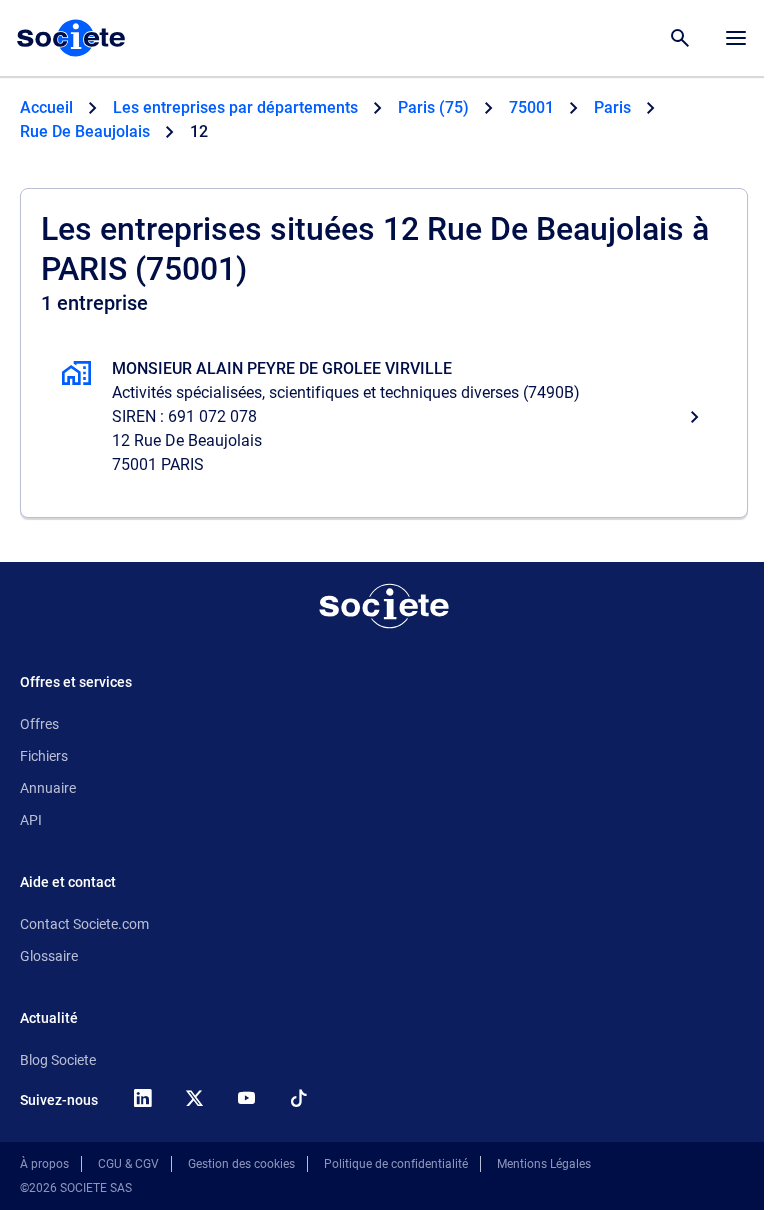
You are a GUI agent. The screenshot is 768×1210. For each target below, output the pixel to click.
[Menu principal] (736, 38)
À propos (44, 1164)
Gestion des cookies (241, 1164)
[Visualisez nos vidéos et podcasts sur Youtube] (246, 1098)
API (31, 820)
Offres (39, 724)
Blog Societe (58, 1060)
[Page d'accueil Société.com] (71, 38)
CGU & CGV (128, 1164)
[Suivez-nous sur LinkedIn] (142, 1098)
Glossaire (49, 956)
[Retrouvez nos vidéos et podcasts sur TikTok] (298, 1098)
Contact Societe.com (84, 924)
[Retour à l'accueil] (384, 606)
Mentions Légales (544, 1164)
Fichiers (44, 756)
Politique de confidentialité (396, 1164)
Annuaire (48, 788)
